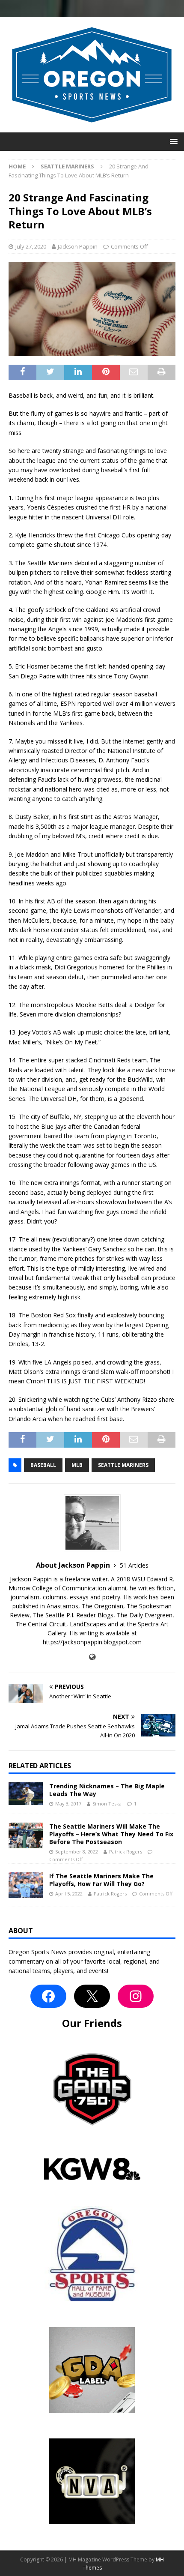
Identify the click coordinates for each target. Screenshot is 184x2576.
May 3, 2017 (68, 1804)
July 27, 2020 (31, 246)
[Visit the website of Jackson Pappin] (92, 1657)
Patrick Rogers (126, 1852)
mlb (77, 1465)
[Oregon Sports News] (92, 127)
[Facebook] (48, 1996)
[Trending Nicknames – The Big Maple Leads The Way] (26, 1794)
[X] (92, 1996)
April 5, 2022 (69, 1894)
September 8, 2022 (77, 1852)
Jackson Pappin (78, 246)
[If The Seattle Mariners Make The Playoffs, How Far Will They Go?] (26, 1885)
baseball (43, 1465)
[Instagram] (136, 1996)
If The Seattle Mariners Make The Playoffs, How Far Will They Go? (101, 1880)
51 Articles (134, 1565)
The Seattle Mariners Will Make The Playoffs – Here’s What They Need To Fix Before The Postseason (111, 1834)
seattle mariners (123, 1465)
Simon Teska (107, 1804)
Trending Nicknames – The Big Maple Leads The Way (107, 1790)
